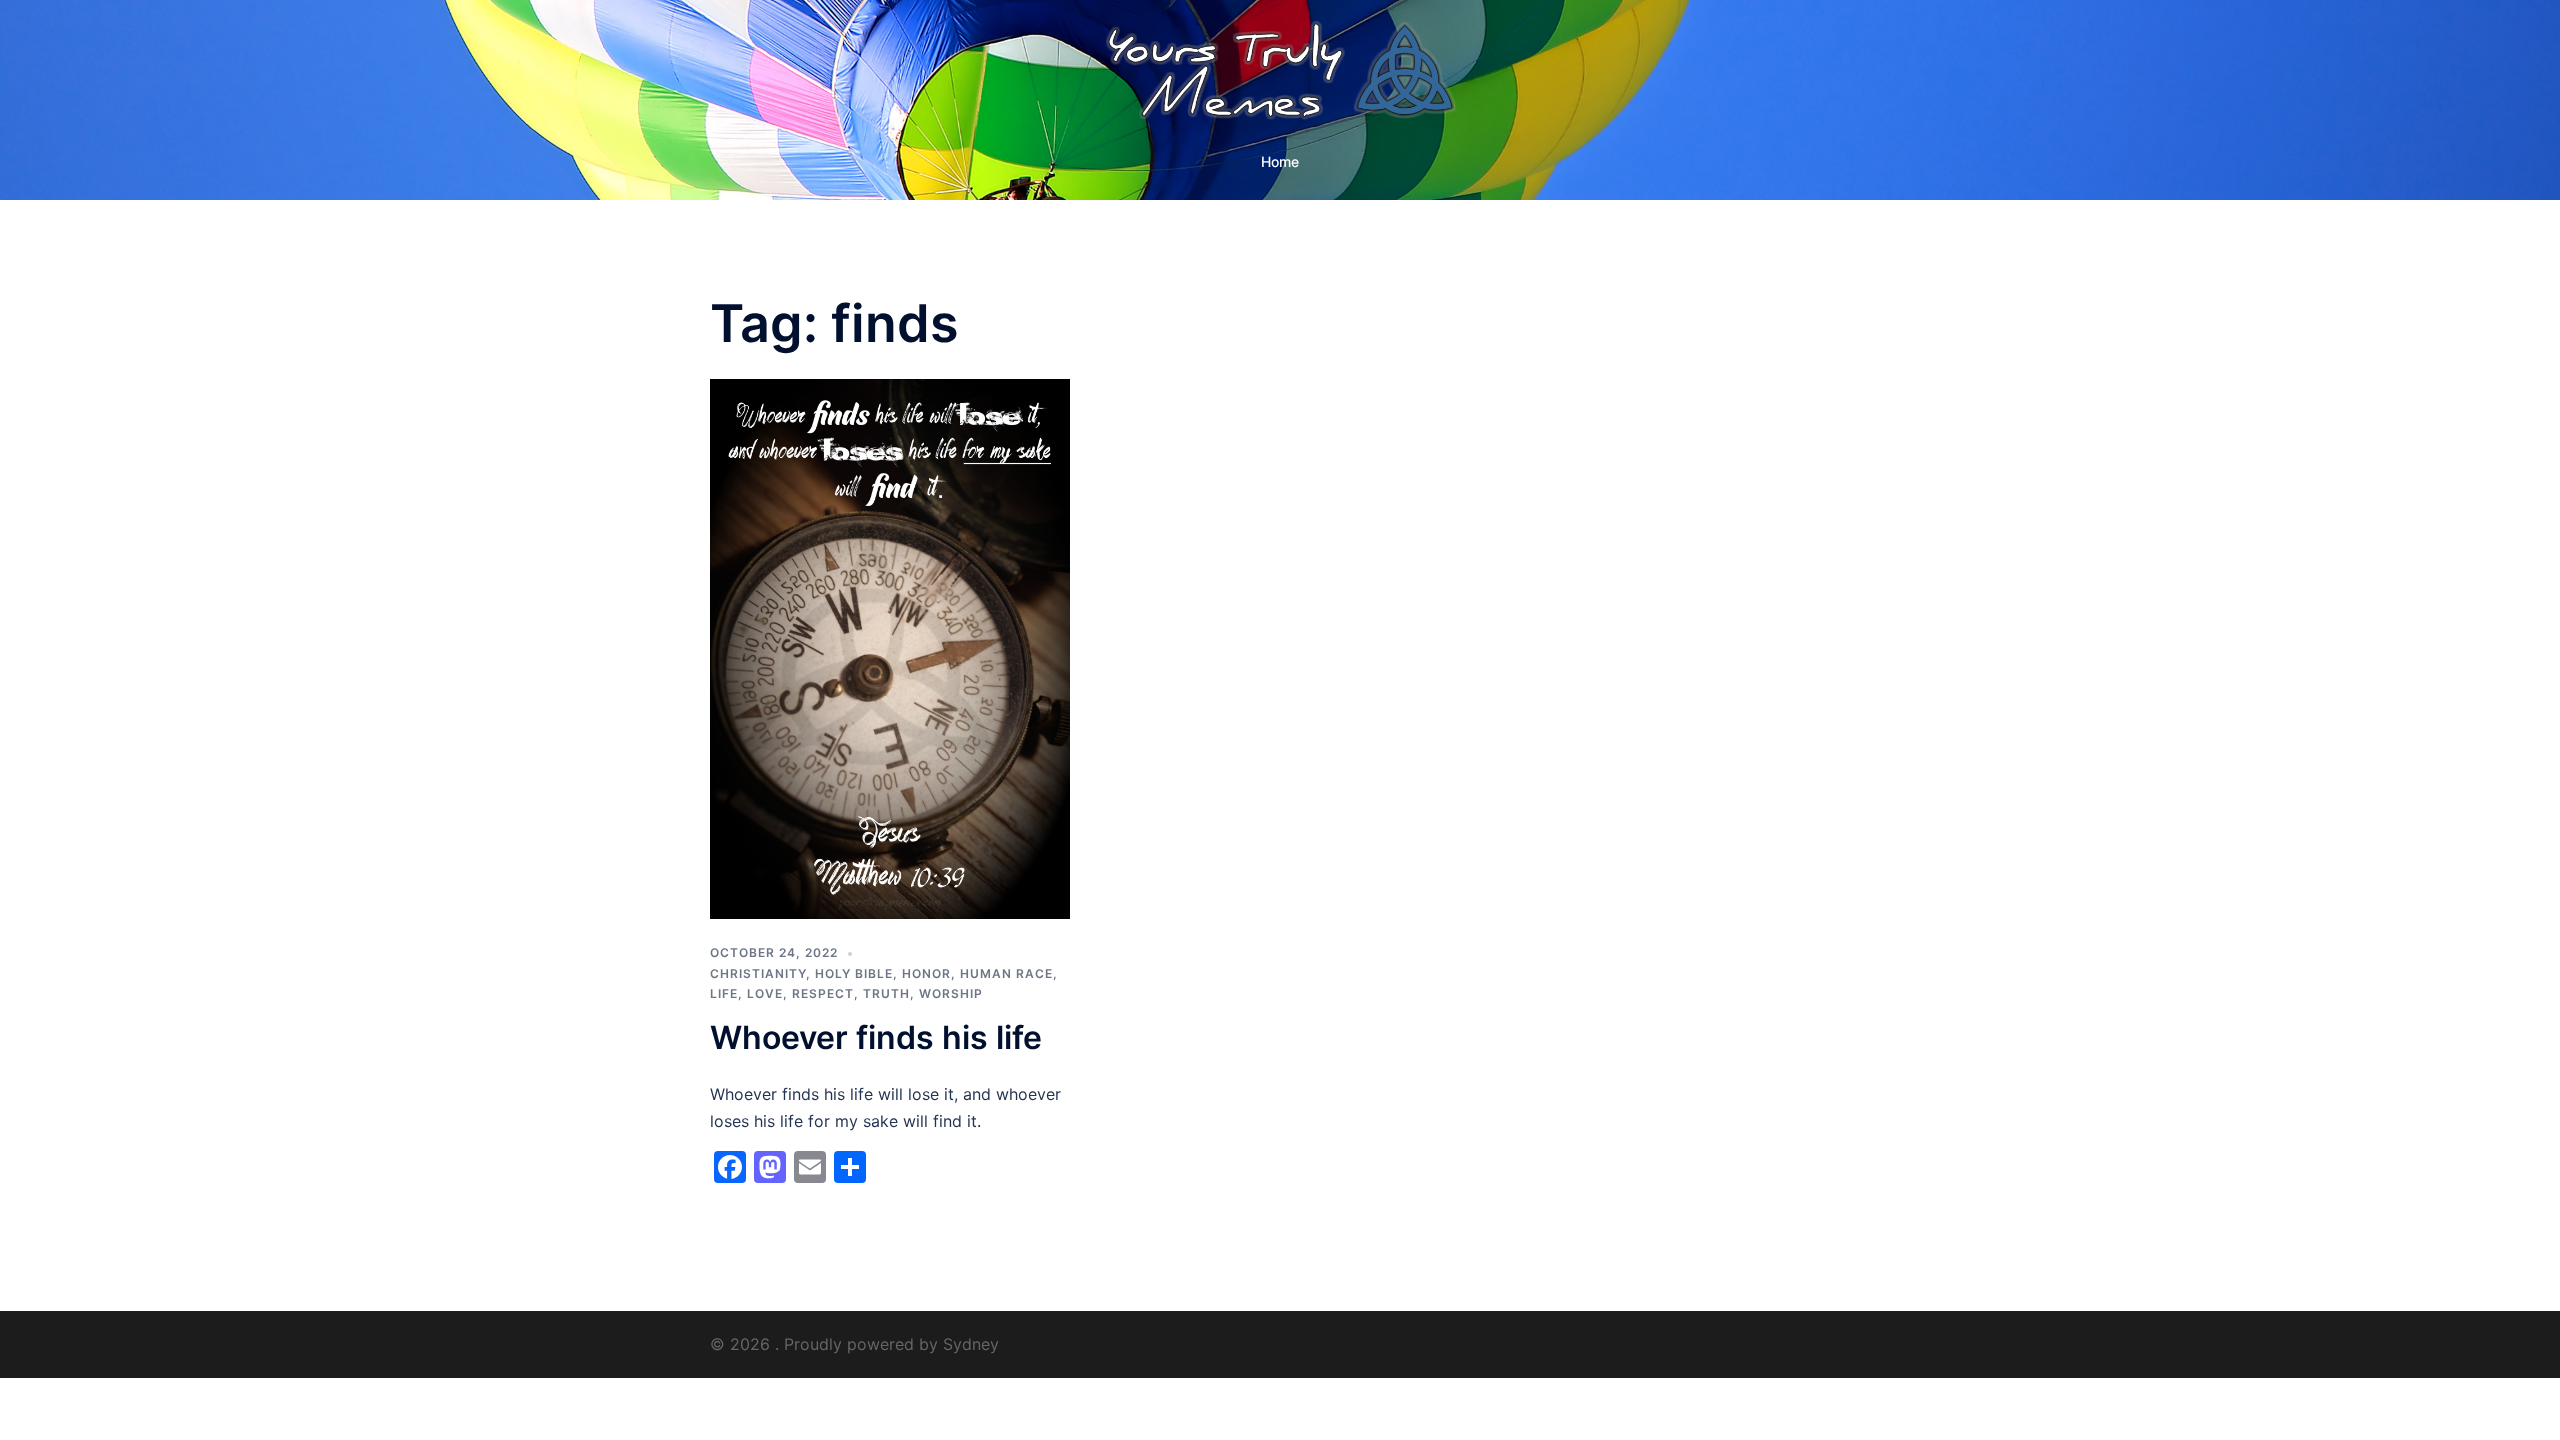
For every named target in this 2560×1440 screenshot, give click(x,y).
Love (765, 993)
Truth (886, 993)
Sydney (971, 1344)
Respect (823, 993)
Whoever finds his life (876, 1037)
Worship (951, 993)
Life (724, 993)
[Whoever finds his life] (890, 648)
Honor (926, 973)
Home (1280, 161)
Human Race (1006, 973)
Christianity (758, 973)
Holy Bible (854, 973)
